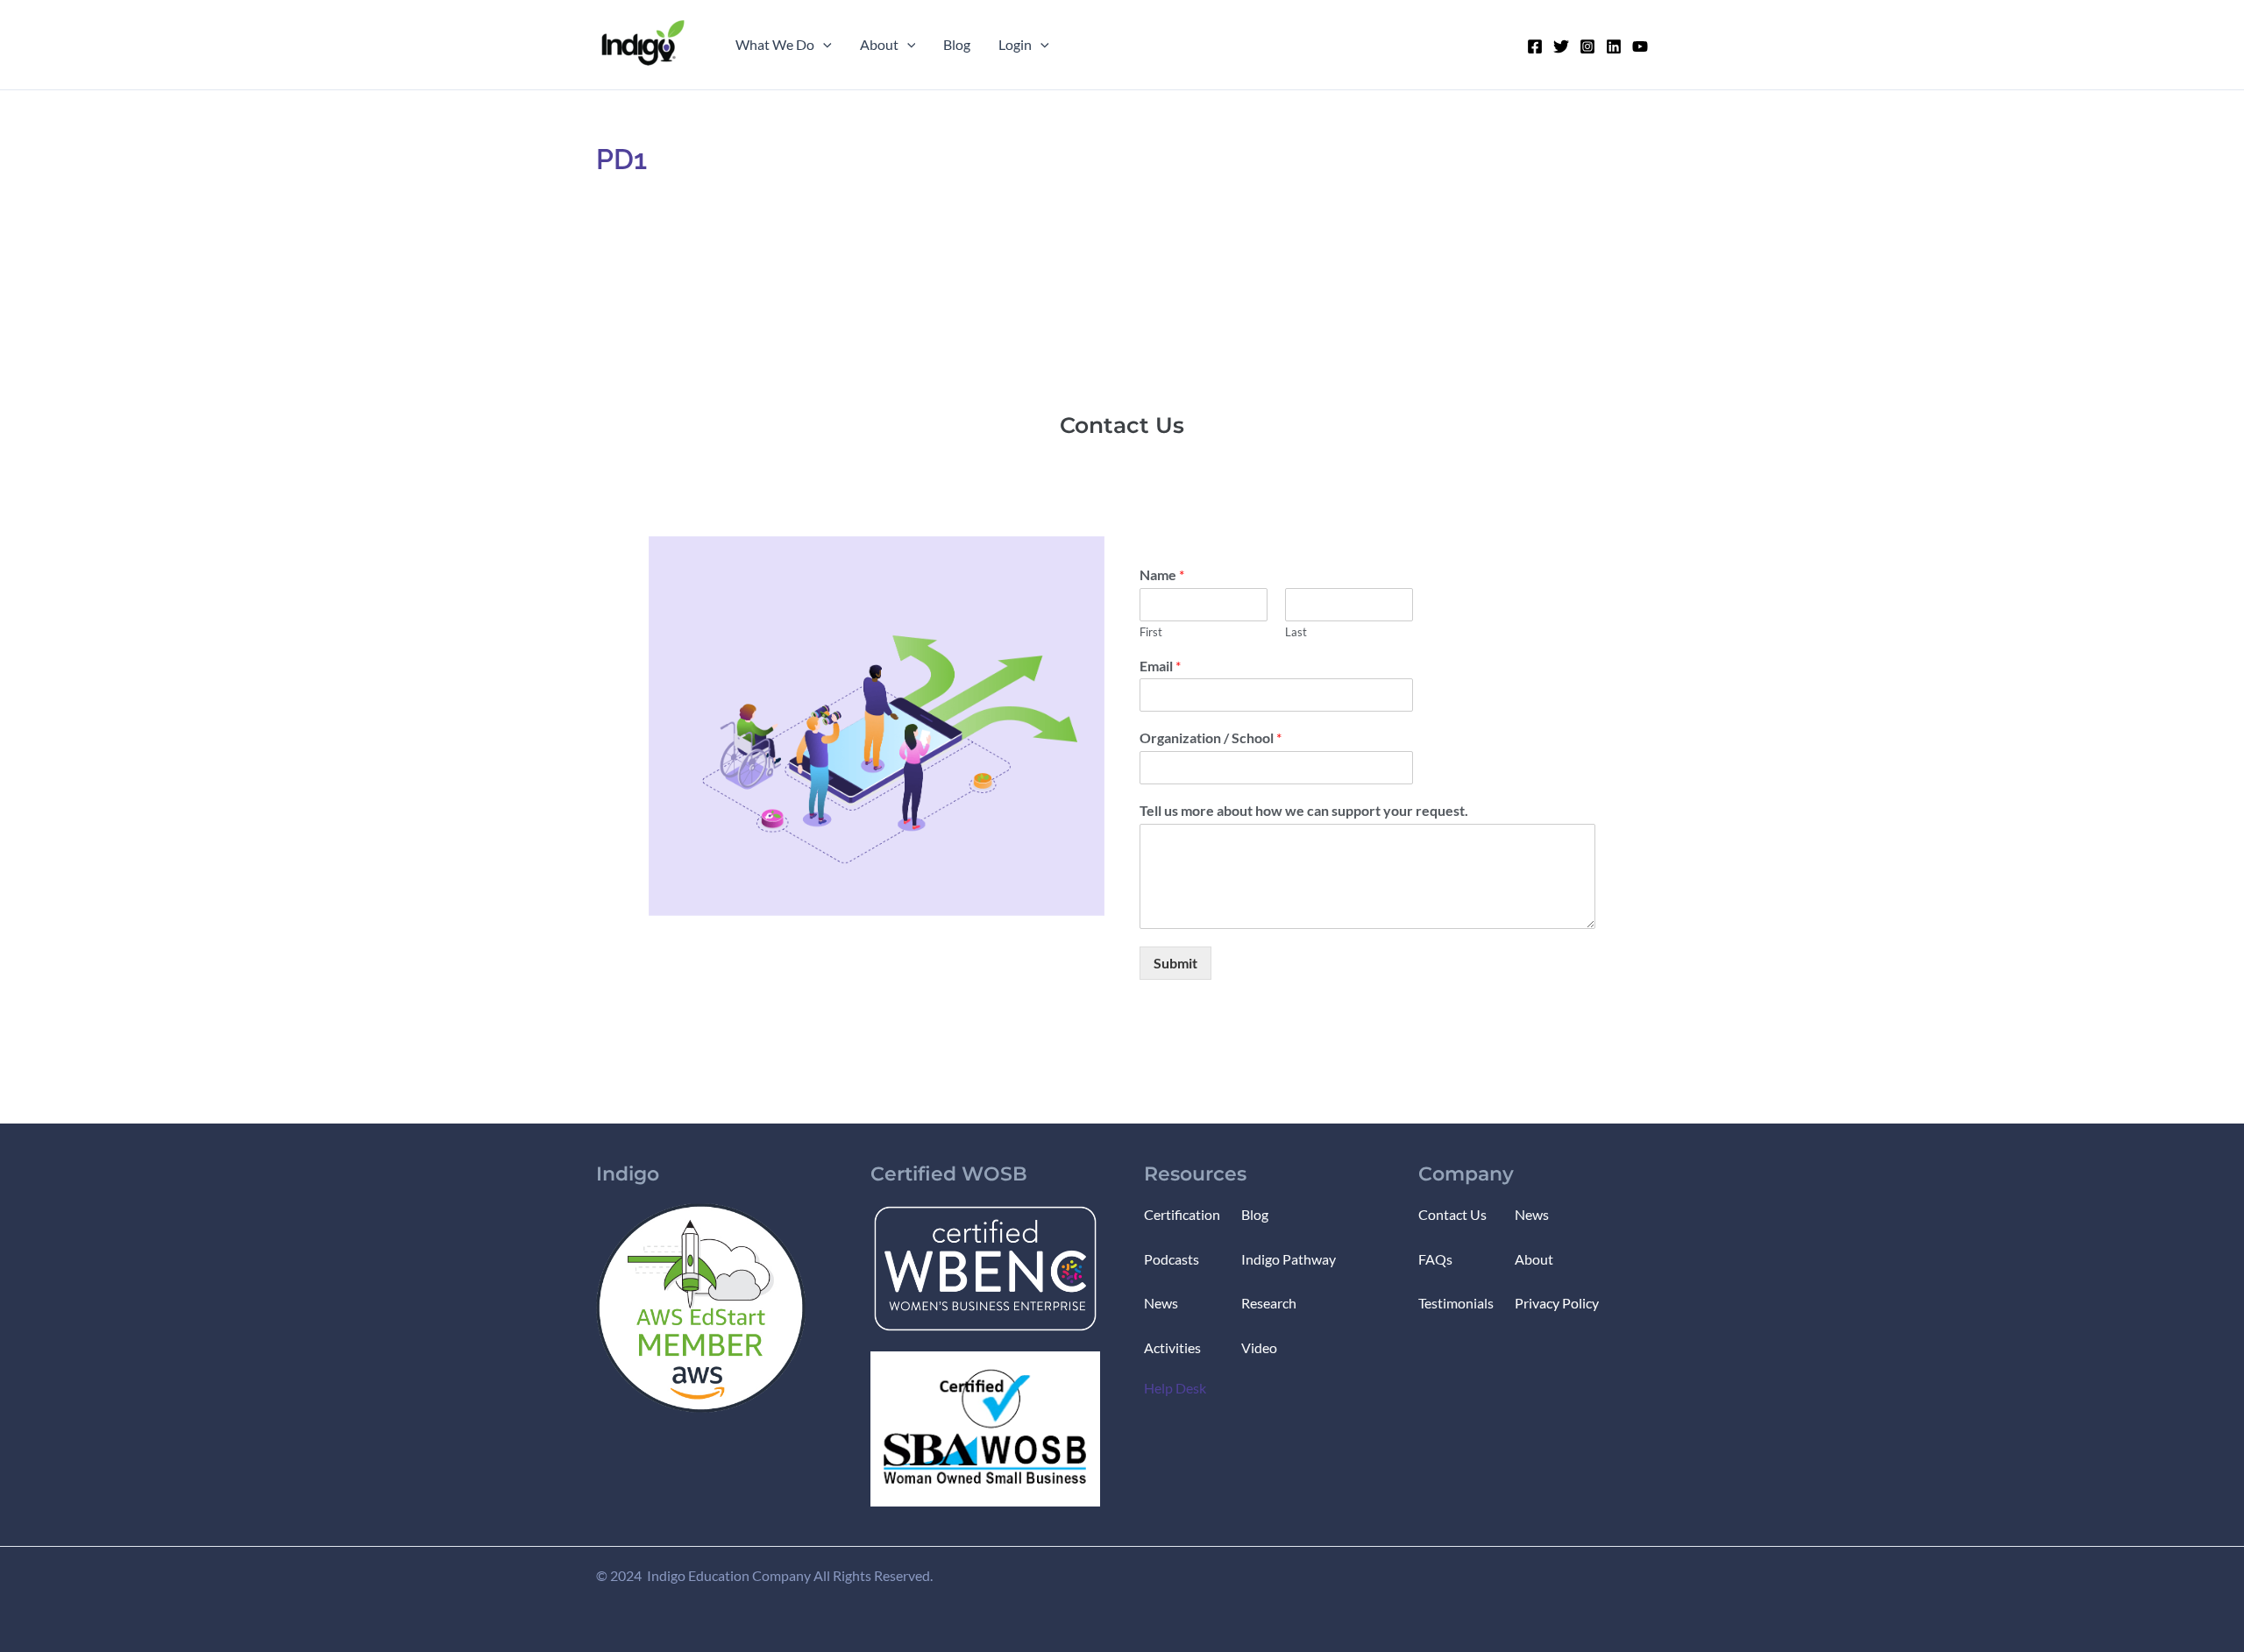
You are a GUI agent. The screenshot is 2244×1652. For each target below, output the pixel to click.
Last (1296, 632)
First (1151, 632)
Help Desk (1175, 1388)
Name (1162, 574)
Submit (1175, 963)
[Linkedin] (1614, 46)
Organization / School (1211, 737)
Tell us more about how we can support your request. (1304, 810)
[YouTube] (1640, 46)
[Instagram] (1587, 46)
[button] (823, 45)
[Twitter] (1561, 46)
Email (1160, 666)
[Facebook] (1535, 46)
